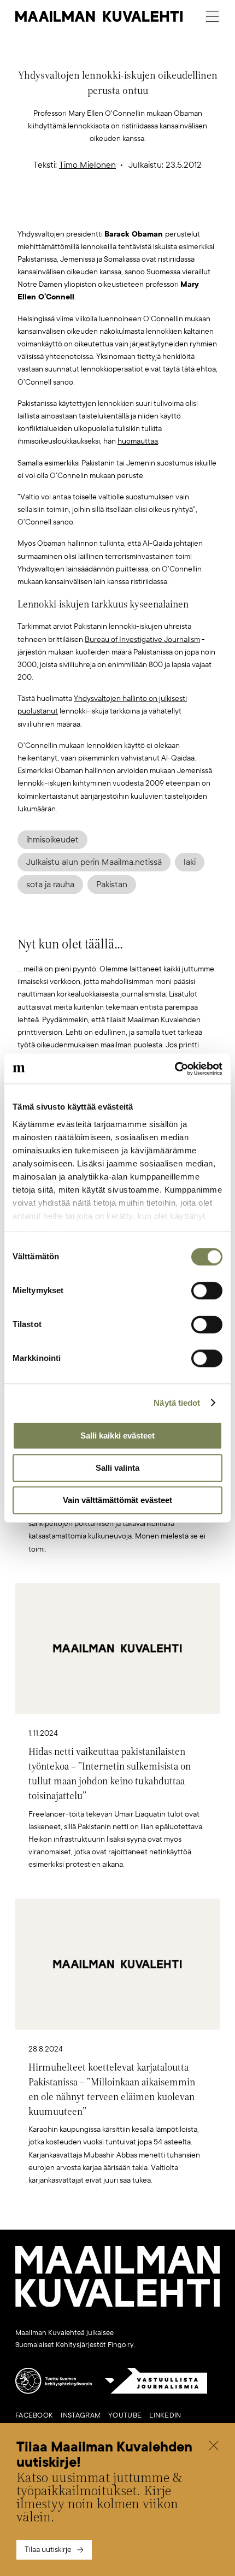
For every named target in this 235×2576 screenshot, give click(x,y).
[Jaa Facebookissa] (135, 210)
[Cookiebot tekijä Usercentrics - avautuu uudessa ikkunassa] (175, 1069)
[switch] (207, 1290)
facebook (34, 2415)
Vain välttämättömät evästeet (117, 1500)
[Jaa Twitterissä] (66, 210)
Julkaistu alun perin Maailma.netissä (94, 862)
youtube (125, 2415)
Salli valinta (117, 1468)
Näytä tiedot (177, 1403)
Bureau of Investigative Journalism (142, 639)
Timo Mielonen (87, 165)
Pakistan (112, 885)
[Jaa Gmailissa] (101, 210)
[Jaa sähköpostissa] (169, 210)
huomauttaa (138, 441)
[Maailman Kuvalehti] (117, 2304)
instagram (81, 2415)
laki (190, 862)
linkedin (165, 2415)
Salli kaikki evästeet (117, 1436)
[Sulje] (214, 2447)
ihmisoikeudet (52, 840)
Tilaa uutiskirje (48, 2550)
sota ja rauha (50, 885)
